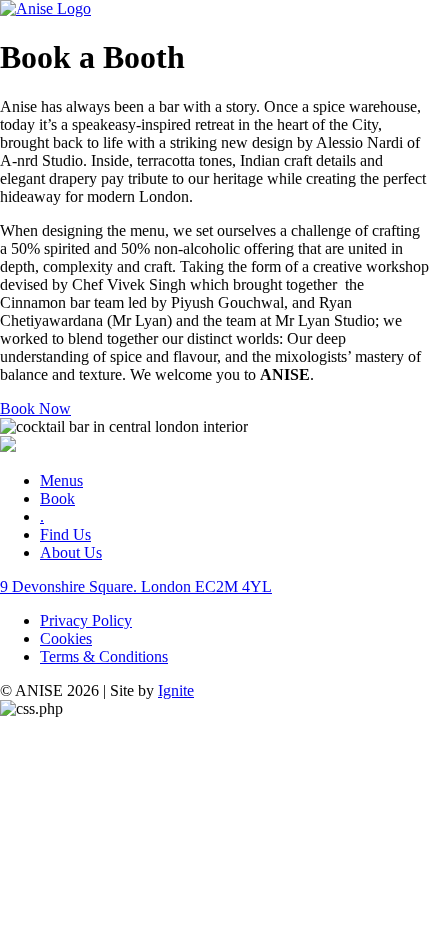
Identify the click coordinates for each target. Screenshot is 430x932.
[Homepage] (45, 8)
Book (57, 498)
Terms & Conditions (104, 656)
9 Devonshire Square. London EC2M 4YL (136, 586)
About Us (71, 552)
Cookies (66, 638)
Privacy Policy (86, 620)
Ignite (176, 690)
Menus (61, 480)
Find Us (65, 534)
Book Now (35, 408)
